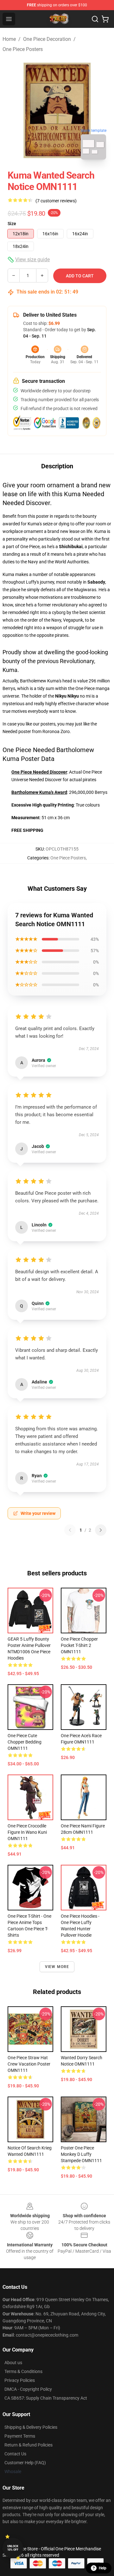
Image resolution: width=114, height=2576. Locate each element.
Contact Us (15, 2454)
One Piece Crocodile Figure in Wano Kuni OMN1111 (27, 1832)
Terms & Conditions (23, 2371)
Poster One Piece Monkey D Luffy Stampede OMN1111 (81, 2154)
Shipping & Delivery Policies (31, 2427)
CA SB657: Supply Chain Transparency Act (46, 2398)
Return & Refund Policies (28, 2445)
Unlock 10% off (13, 2548)
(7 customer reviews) (56, 201)
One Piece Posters (23, 49)
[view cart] (105, 19)
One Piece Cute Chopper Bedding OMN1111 (25, 1742)
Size (12, 224)
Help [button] (103, 2568)
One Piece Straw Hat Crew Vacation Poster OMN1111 (29, 2064)
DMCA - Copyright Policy (28, 2389)
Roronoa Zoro (56, 731)
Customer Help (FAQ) (25, 2463)
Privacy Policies (20, 2380)
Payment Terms (20, 2436)
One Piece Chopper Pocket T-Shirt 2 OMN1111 (79, 1645)
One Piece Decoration (47, 39)
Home (9, 39)
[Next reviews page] (101, 1530)
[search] (95, 19)
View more (57, 1967)
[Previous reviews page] (70, 1530)
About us (13, 2363)
